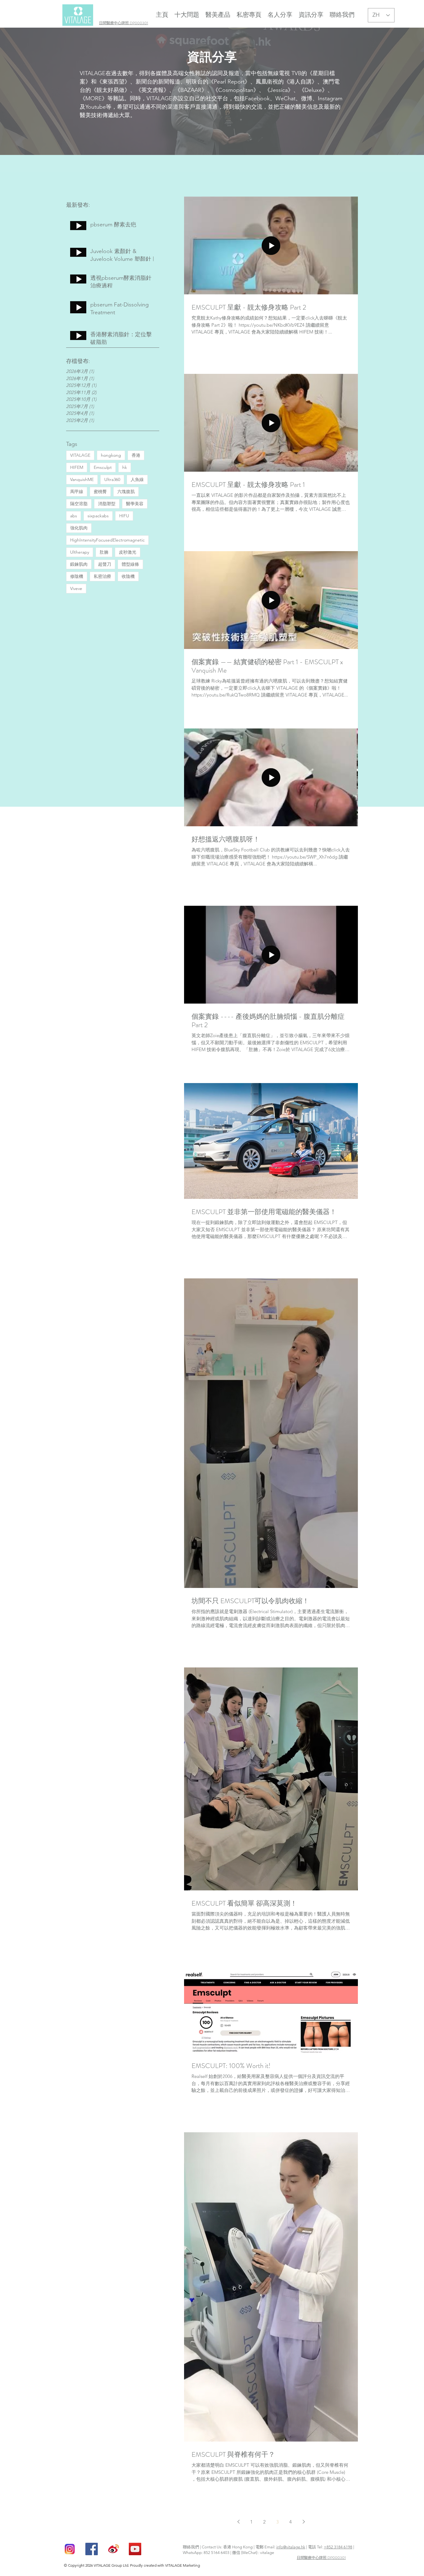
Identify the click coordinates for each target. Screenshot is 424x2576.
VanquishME (82, 479)
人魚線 (137, 479)
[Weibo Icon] (113, 2549)
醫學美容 (135, 504)
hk (125, 467)
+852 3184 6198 (338, 2547)
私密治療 (102, 576)
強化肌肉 (79, 528)
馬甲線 (77, 492)
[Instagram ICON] (70, 2549)
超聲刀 (105, 564)
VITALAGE (80, 455)
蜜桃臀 (100, 492)
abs (74, 516)
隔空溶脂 (79, 504)
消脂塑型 (107, 504)
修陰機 (77, 576)
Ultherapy (80, 552)
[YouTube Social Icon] (135, 2549)
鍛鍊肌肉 (79, 564)
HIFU (124, 516)
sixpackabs (98, 516)
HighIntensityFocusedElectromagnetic (107, 540)
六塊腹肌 (126, 492)
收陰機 (128, 576)
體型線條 (130, 564)
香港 (136, 455)
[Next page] (304, 2522)
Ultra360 (112, 479)
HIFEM (77, 467)
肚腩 (104, 552)
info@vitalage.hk (291, 2547)
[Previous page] (238, 2522)
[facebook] (92, 2549)
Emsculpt (103, 467)
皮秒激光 (128, 552)
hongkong (111, 455)
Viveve (76, 588)
